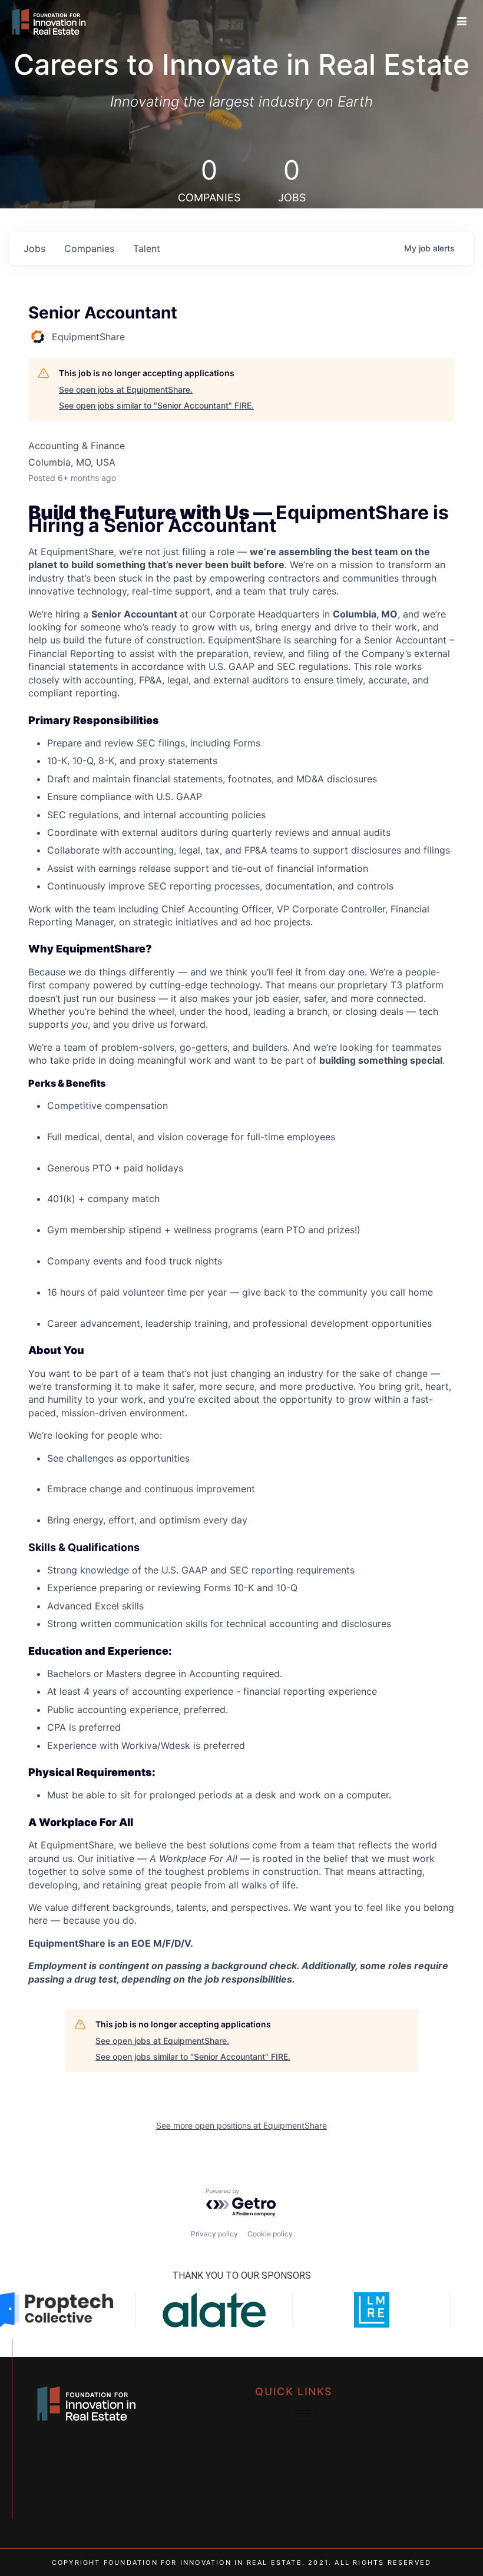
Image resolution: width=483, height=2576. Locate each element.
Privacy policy (214, 2234)
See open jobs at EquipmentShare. (126, 389)
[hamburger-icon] (462, 22)
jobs (34, 248)
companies (89, 248)
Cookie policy (270, 2234)
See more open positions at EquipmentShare (241, 2125)
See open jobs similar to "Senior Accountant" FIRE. (156, 405)
